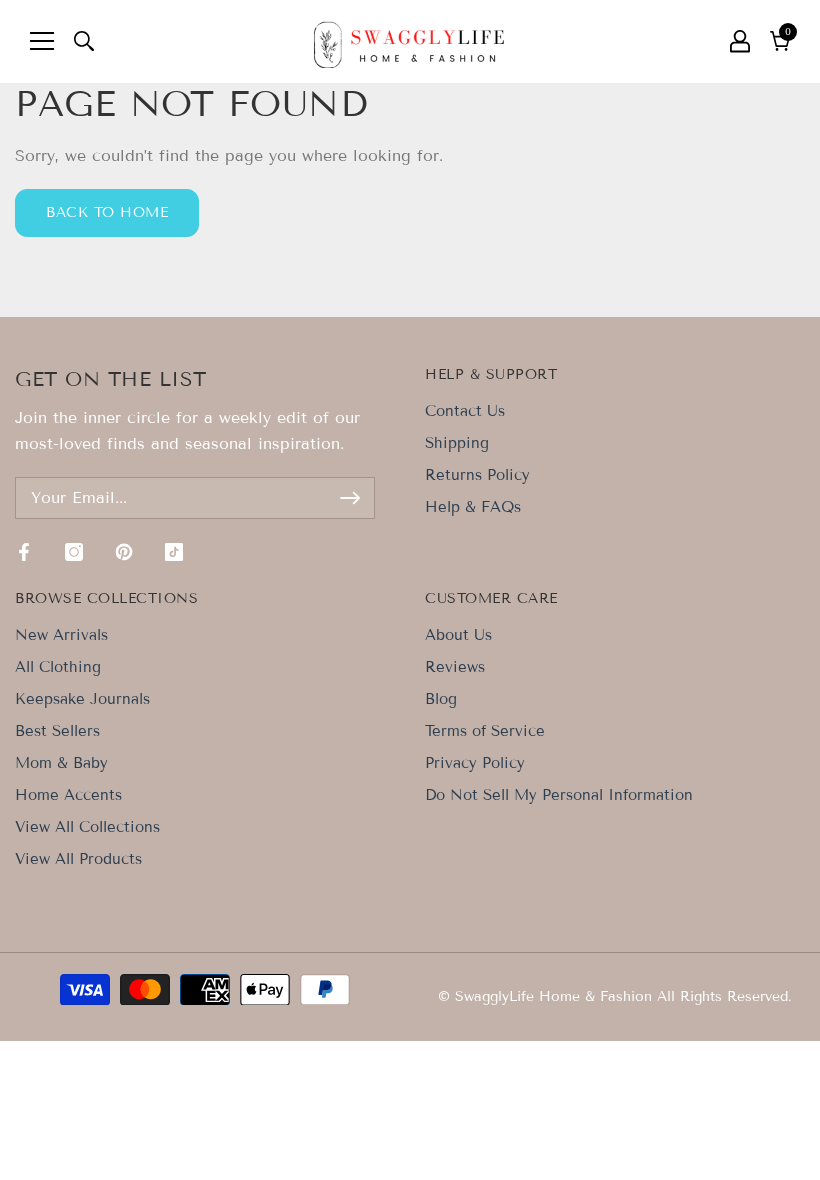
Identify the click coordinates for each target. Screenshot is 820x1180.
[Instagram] (74, 552)
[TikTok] (174, 552)
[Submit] (350, 498)
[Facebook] (24, 552)
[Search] (84, 41)
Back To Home (107, 212)
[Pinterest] (124, 552)
